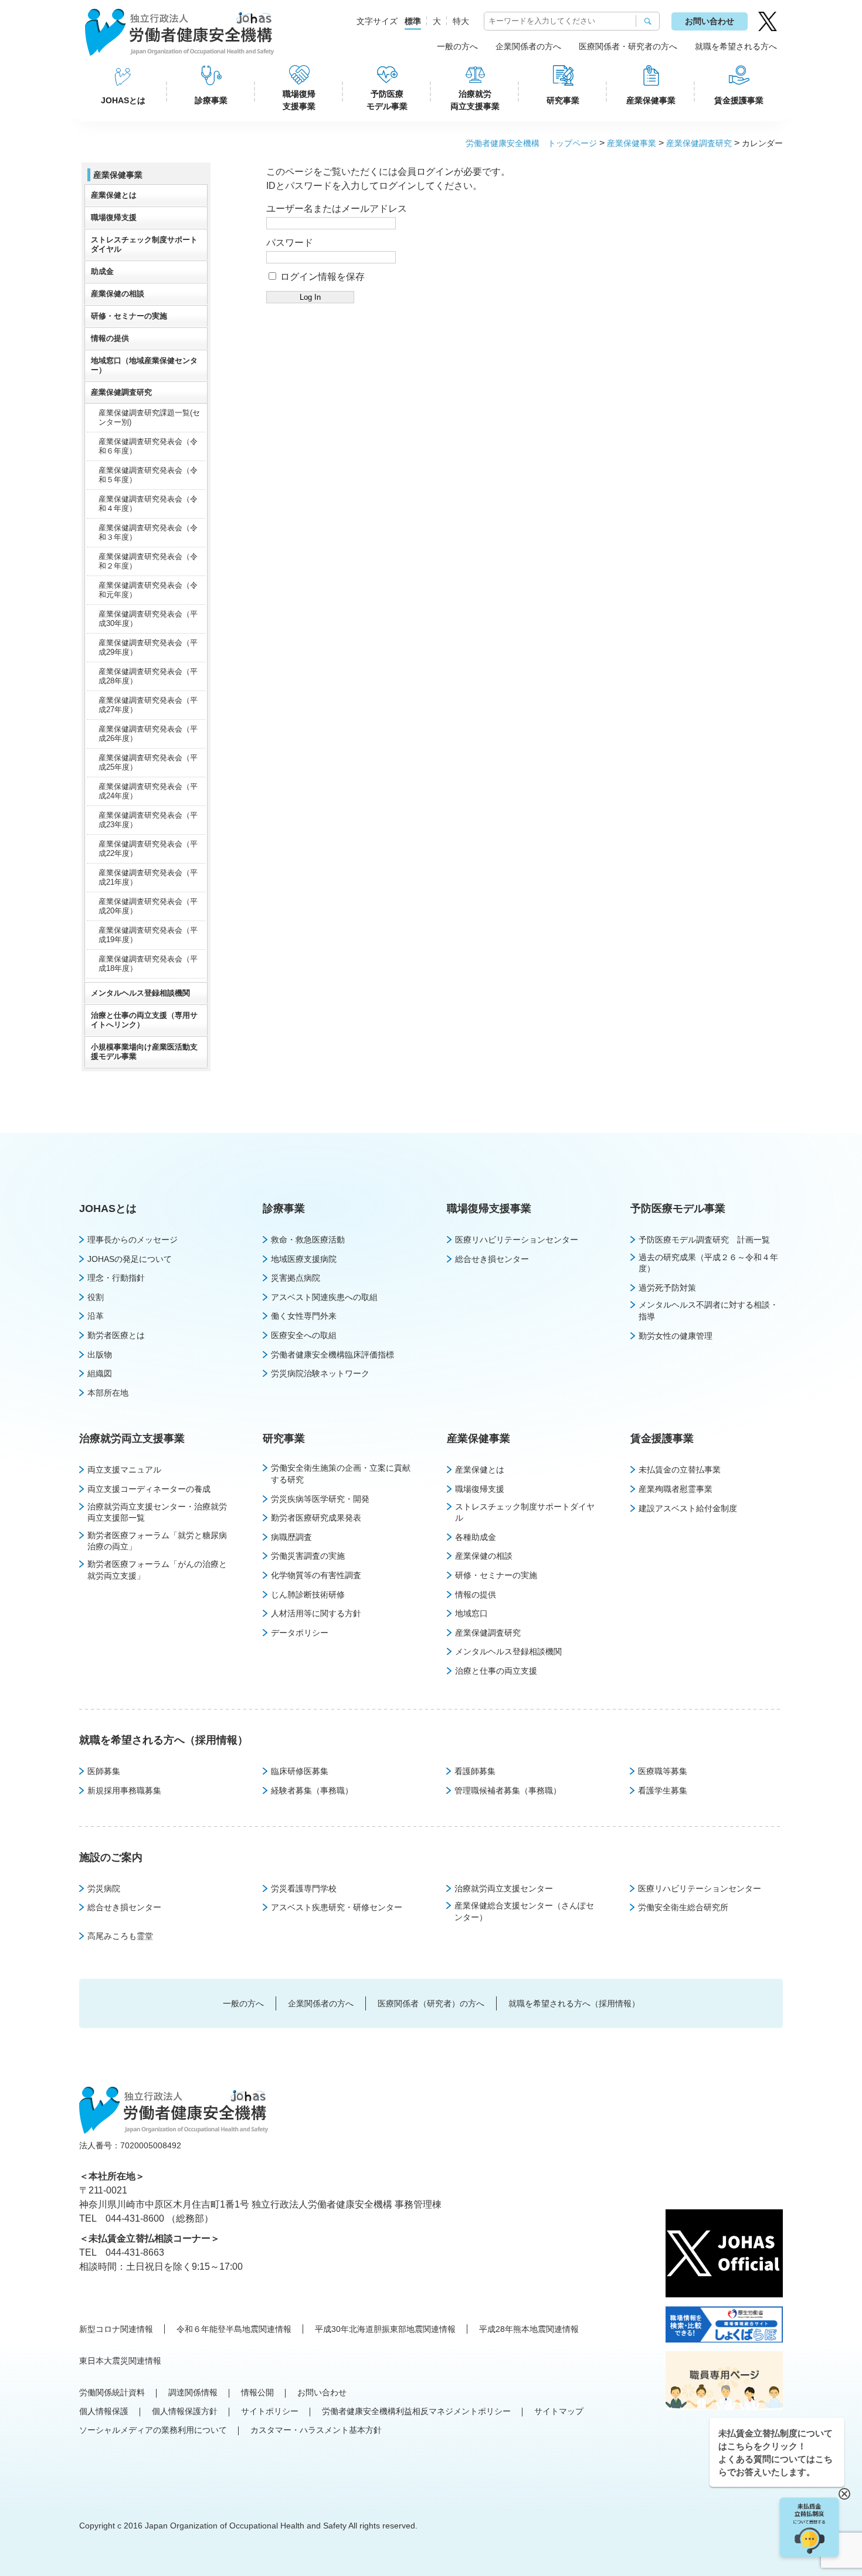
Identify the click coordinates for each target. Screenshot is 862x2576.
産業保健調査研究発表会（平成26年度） (148, 734)
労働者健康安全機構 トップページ (531, 143)
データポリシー (300, 1633)
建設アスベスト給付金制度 (688, 1508)
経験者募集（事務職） (312, 1790)
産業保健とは (114, 195)
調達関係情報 (193, 2392)
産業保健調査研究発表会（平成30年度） (148, 619)
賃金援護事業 (739, 100)
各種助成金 (476, 1537)
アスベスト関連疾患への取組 (324, 1297)
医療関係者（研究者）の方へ (431, 2003)
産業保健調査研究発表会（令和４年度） (148, 504)
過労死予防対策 (667, 1288)
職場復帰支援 (114, 217)
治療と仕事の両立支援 (496, 1671)
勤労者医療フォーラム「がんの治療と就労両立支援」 (157, 1570)
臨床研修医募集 (300, 1771)
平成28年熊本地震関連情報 (529, 2329)
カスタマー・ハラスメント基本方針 (316, 2430)
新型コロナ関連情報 (116, 2329)
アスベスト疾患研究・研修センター (337, 1907)
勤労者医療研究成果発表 (316, 1518)
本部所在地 (108, 1393)
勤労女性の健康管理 (676, 1336)
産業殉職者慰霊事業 (676, 1489)
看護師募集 (475, 1771)
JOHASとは (123, 100)
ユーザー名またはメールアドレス (337, 209)
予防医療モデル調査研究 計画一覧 (704, 1240)
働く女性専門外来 (304, 1316)
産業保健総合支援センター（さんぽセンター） (524, 1911)
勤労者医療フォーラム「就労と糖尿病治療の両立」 (157, 1541)
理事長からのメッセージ (133, 1240)
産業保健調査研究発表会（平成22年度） (148, 849)
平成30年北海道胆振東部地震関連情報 (385, 2329)
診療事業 (211, 100)
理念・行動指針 (116, 1278)
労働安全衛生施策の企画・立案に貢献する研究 (341, 1474)
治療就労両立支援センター (504, 1888)
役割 (96, 1297)
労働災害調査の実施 (308, 1556)
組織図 (100, 1373)
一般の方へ (457, 46)
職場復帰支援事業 (299, 100)
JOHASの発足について (130, 1259)
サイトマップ (559, 2411)
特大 (461, 21)
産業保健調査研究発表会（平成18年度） (148, 964)
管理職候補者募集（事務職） (508, 1790)
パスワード (290, 243)
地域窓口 (471, 1613)
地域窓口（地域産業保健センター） (144, 365)
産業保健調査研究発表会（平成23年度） (148, 820)
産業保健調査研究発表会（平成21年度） (148, 877)
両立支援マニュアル (124, 1470)
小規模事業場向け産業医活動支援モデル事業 (144, 1052)
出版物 (100, 1355)
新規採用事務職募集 (124, 1790)
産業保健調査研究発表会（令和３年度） (148, 532)
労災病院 (104, 1888)
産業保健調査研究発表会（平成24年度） (148, 791)
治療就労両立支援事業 (475, 100)
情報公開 (257, 2392)
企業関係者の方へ (528, 46)
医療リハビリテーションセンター (517, 1240)
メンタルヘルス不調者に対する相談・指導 (708, 1311)
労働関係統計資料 (112, 2392)
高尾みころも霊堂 (120, 1936)
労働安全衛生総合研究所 (683, 1907)
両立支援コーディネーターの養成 (149, 1489)
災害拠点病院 (296, 1278)
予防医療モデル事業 (387, 100)
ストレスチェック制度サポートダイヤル (144, 244)
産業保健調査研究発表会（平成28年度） (148, 676)
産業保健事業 (651, 100)
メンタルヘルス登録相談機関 (140, 993)
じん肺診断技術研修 (308, 1595)
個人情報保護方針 (185, 2411)
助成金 (102, 271)
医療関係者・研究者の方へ (628, 46)
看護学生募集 (663, 1790)
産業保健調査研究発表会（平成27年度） (148, 705)
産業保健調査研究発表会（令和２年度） (148, 561)
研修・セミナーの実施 (129, 316)
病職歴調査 (291, 1537)
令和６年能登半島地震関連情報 (234, 2329)
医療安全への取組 (304, 1335)
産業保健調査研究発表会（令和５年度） (148, 475)
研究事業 (563, 100)
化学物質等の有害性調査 (316, 1575)
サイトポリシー (270, 2411)
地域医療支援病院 (304, 1259)
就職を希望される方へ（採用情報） (164, 1740)
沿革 (96, 1316)
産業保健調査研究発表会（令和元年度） (148, 590)
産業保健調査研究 (699, 143)
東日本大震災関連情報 (120, 2361)
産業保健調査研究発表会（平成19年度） (148, 935)
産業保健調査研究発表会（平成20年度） (148, 906)
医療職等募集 (663, 1771)
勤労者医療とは (116, 1335)
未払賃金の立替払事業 (680, 1470)
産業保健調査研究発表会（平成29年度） (148, 647)
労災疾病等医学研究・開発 (320, 1499)
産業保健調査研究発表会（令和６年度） (148, 446)
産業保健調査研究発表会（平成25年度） (148, 762)
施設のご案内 (111, 1857)
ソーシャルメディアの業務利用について (153, 2430)
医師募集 (104, 1771)
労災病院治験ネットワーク (320, 1373)
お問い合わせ (710, 21)
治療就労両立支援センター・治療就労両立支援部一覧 (157, 1512)
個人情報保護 (104, 2411)
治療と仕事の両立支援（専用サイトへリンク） (144, 1020)
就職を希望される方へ (736, 46)
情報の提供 (110, 338)
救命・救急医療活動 (308, 1240)
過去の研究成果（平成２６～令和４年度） (708, 1263)
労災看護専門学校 (304, 1888)
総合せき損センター (492, 1259)
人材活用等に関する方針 (316, 1613)
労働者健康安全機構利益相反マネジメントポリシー (416, 2411)
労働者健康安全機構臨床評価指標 (332, 1355)
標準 (413, 21)
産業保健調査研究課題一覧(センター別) (149, 417)
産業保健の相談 (118, 294)
